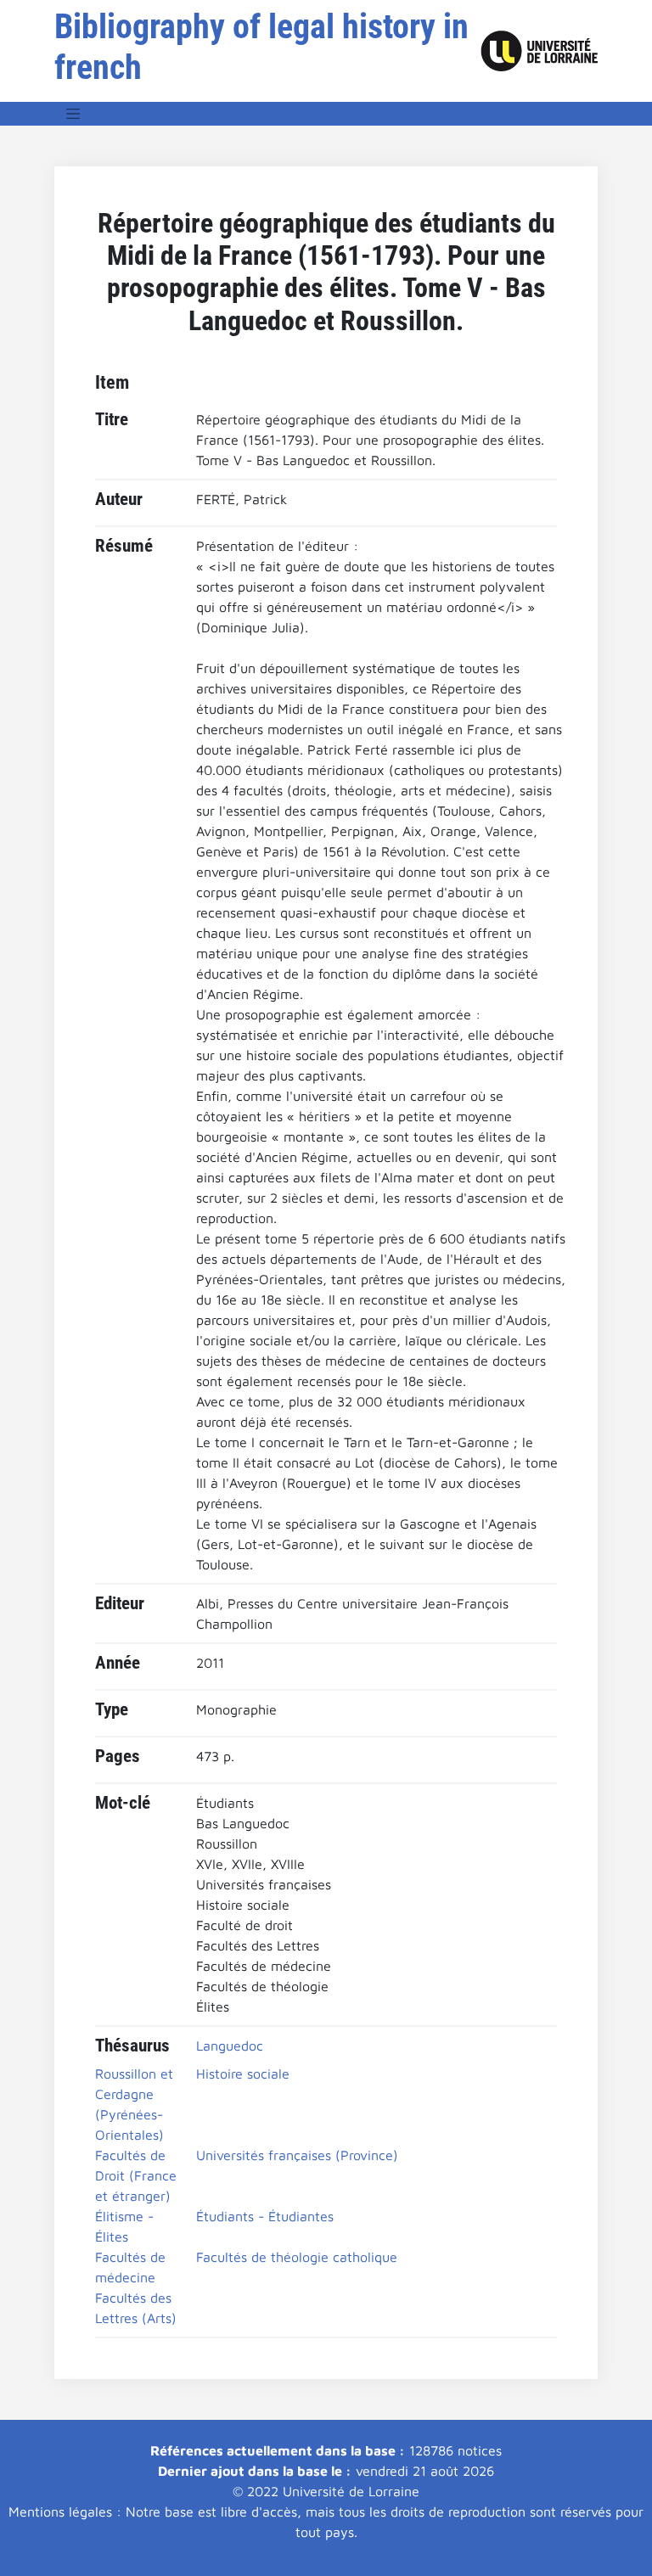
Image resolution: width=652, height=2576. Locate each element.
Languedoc (230, 2046)
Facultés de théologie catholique (297, 2257)
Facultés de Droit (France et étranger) (136, 2175)
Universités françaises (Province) (297, 2155)
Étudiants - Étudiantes (265, 2216)
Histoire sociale (243, 2074)
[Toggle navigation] (73, 114)
